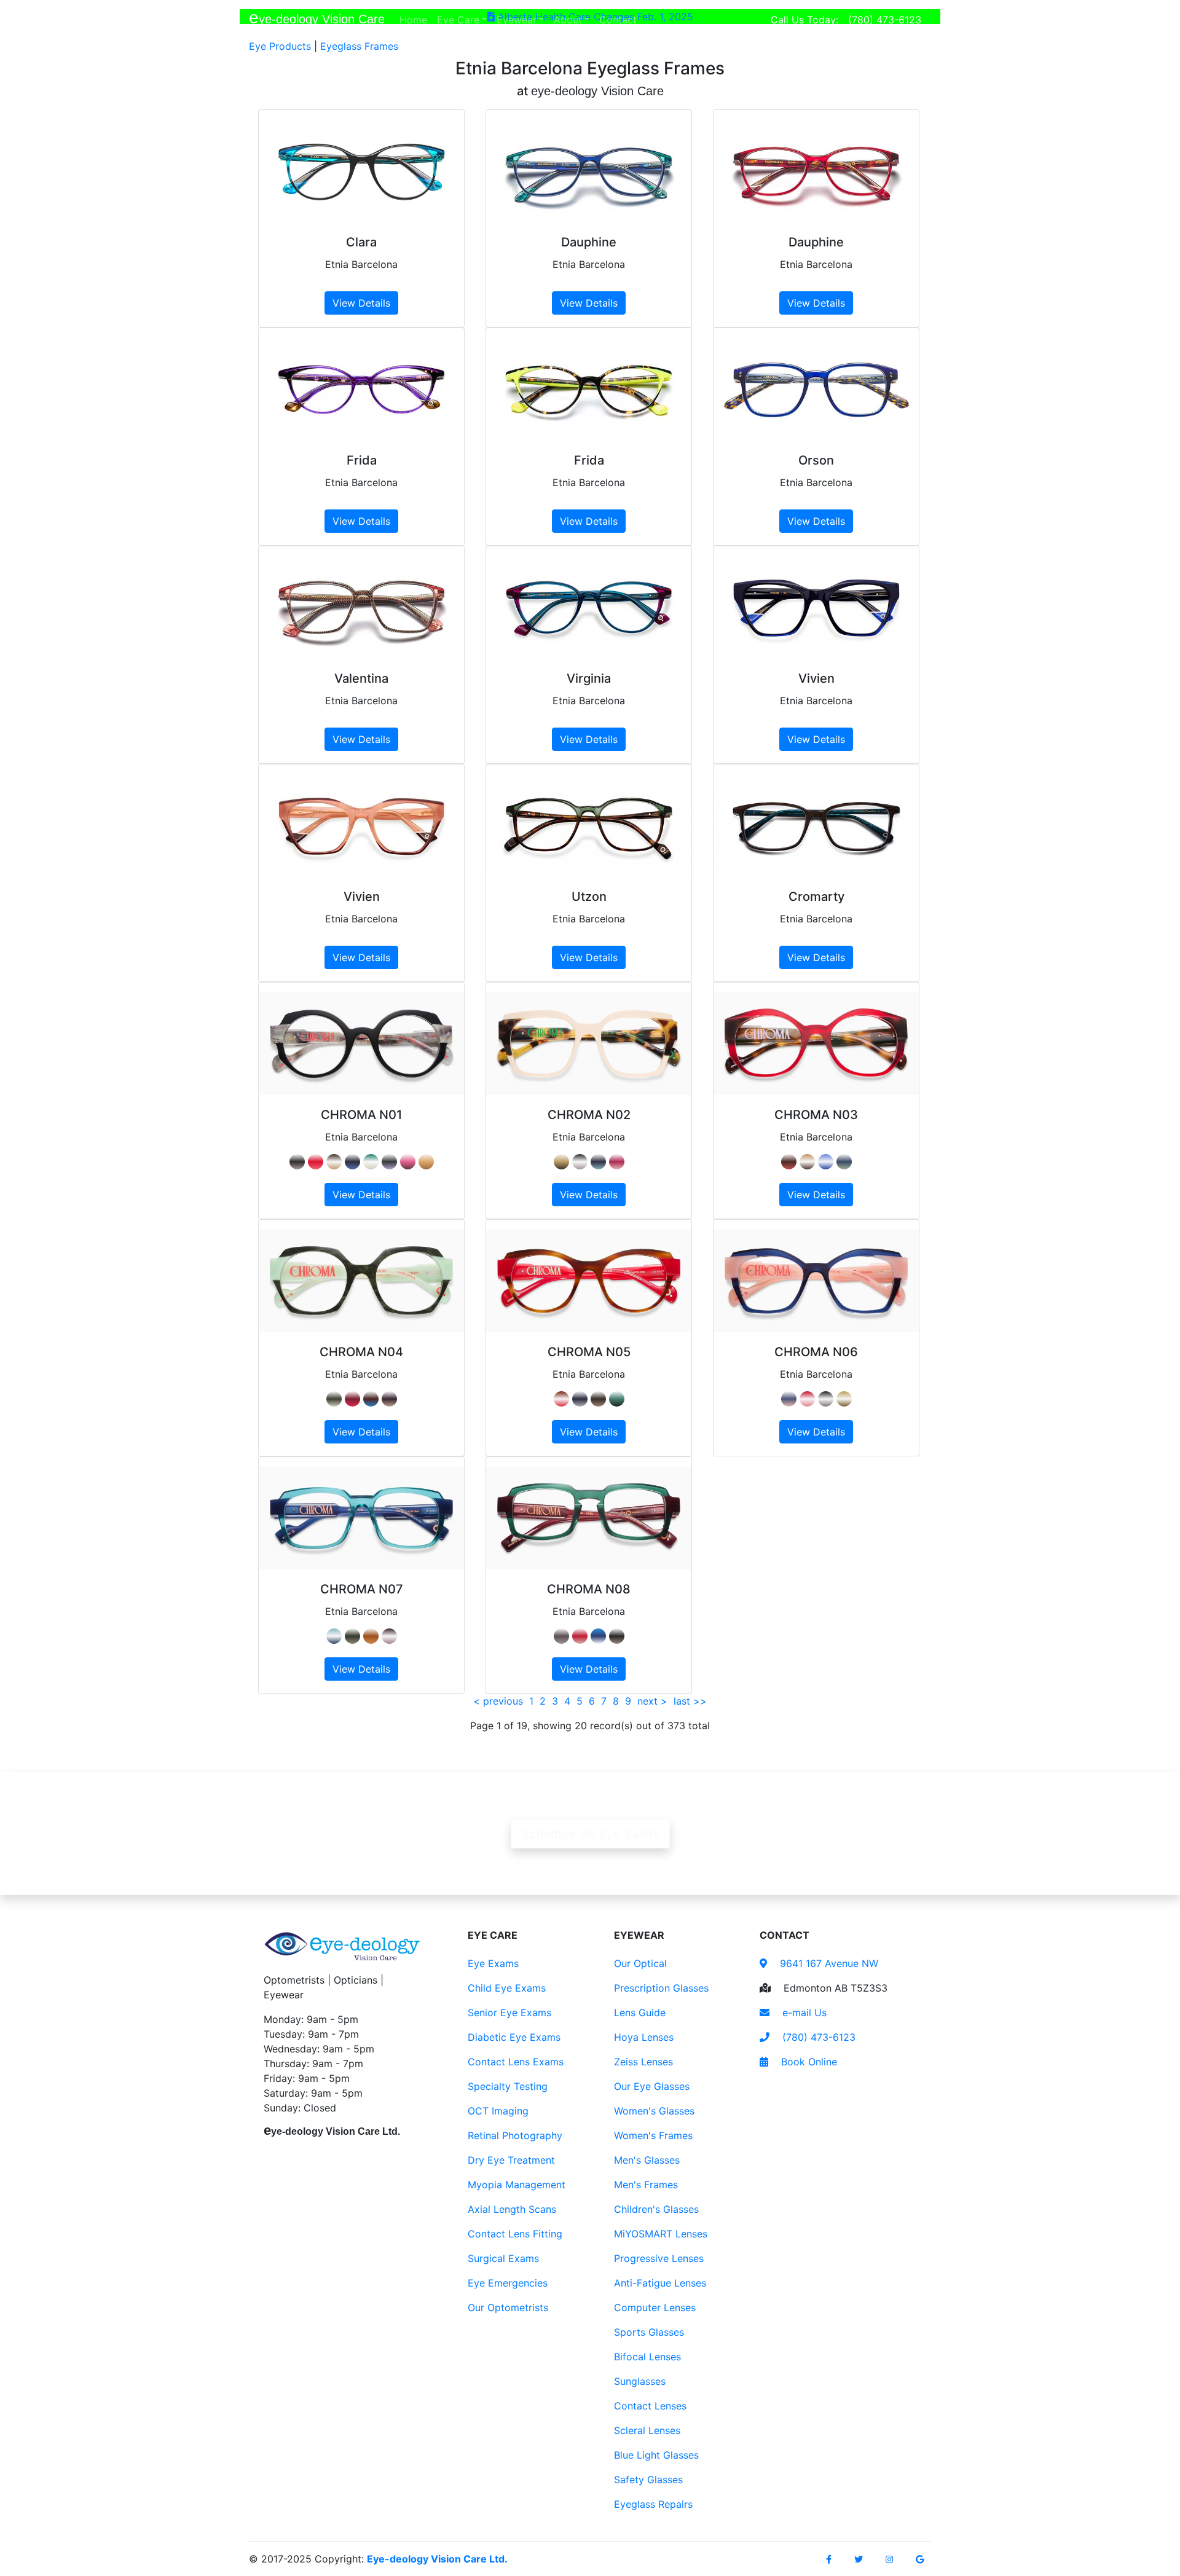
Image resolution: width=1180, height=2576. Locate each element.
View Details (361, 303)
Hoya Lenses (644, 2037)
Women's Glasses (654, 2111)
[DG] (352, 1636)
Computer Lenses (655, 2307)
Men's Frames (646, 2185)
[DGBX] (561, 1636)
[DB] (580, 1399)
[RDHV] (789, 1162)
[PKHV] (408, 1162)
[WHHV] (426, 1162)
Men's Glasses (647, 2160)
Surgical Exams (503, 2258)
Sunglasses (640, 2381)
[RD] (316, 1162)
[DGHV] (617, 1399)
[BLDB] (352, 1162)
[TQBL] (334, 1636)
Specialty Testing (508, 2086)
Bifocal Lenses (647, 2357)
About (568, 20)
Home (416, 19)
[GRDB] (844, 1162)
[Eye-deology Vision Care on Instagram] (889, 2559)
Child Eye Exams (507, 1988)
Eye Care (458, 20)
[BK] (580, 1162)
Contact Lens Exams (516, 2062)
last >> (690, 1701)
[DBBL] (598, 1636)
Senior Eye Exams (509, 2012)
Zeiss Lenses (643, 2062)
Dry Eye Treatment (511, 2160)
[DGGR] (371, 1162)
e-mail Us (803, 2012)
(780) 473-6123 (885, 20)
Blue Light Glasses (656, 2455)
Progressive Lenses (659, 2258)
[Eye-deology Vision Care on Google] (920, 2559)
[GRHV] (844, 1399)
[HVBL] (371, 1399)
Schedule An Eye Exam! (590, 1834)
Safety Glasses (648, 2480)
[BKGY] (297, 1162)
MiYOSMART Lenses (661, 2234)
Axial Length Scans (512, 2209)
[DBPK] (789, 1399)
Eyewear (517, 20)
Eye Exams (493, 1963)
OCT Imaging (498, 2111)
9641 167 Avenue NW (828, 1963)
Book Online (808, 2062)
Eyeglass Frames (359, 46)
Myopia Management (517, 2185)
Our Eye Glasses (652, 2086)
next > (652, 1701)
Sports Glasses (649, 2332)
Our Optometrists (508, 2307)
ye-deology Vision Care (317, 18)
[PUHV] (389, 1162)
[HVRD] (561, 1399)
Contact (620, 19)
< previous (498, 1701)
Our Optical (640, 1963)
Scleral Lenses (647, 2430)
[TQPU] (598, 1162)
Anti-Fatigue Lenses (660, 2283)
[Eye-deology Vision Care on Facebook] (829, 2559)
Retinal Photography (515, 2135)
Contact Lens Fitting (515, 2234)
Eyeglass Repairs (653, 2504)
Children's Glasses (656, 2209)
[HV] (334, 1162)
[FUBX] (352, 1399)
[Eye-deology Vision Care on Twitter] (859, 2559)
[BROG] (371, 1636)
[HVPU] (389, 1636)
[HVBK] (617, 1636)
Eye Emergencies (508, 2283)
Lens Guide (640, 2012)
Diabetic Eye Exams (514, 2037)
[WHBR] (598, 1399)
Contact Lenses (650, 2406)
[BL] (826, 1162)
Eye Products (280, 46)
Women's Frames (653, 2135)
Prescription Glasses (661, 1988)
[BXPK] (617, 1162)
